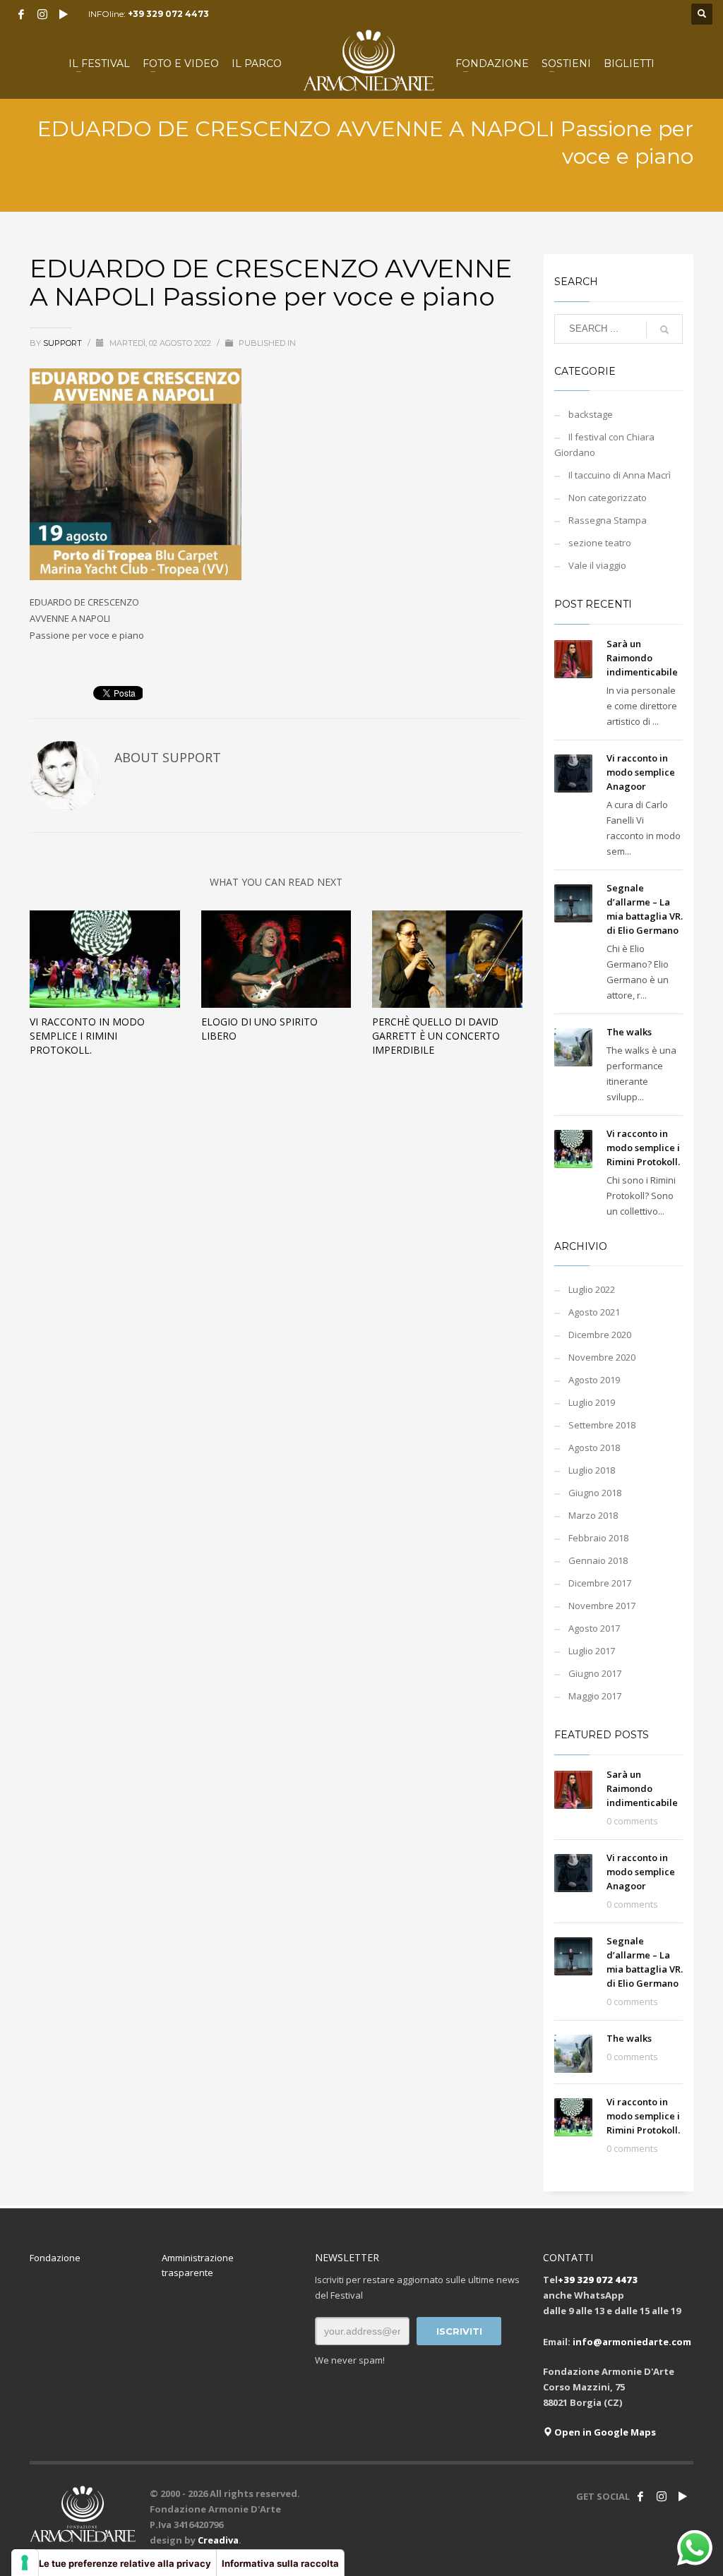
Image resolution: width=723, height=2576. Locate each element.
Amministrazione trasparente (198, 2265)
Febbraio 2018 (598, 1538)
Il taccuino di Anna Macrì (620, 475)
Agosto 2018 (594, 1448)
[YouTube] (64, 14)
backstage (591, 414)
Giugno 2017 (595, 1673)
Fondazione (55, 2258)
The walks (629, 1032)
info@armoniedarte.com (632, 2342)
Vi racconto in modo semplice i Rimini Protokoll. (87, 1036)
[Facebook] (21, 14)
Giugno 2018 (595, 1493)
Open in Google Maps (604, 2432)
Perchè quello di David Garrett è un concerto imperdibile (436, 1036)
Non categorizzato (608, 498)
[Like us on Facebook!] (640, 2496)
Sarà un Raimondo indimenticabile (642, 658)
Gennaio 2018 (598, 1560)
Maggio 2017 (595, 1696)
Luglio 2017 (592, 1651)
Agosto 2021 (594, 1312)
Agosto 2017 (594, 1628)
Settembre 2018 (602, 1425)
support (64, 343)
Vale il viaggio (597, 565)
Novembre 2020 (602, 1357)
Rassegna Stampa (608, 520)
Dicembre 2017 (600, 1583)
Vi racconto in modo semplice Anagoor (641, 772)
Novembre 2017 (602, 1606)
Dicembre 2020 (600, 1335)
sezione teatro (600, 543)
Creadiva (218, 2540)
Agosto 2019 (594, 1380)
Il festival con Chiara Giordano (604, 445)
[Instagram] (42, 14)
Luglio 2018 (592, 1470)
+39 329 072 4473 (168, 14)
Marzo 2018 (593, 1515)
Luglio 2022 (592, 1289)
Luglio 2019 (592, 1402)
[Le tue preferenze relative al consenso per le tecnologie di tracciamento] (25, 2563)
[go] (664, 330)
